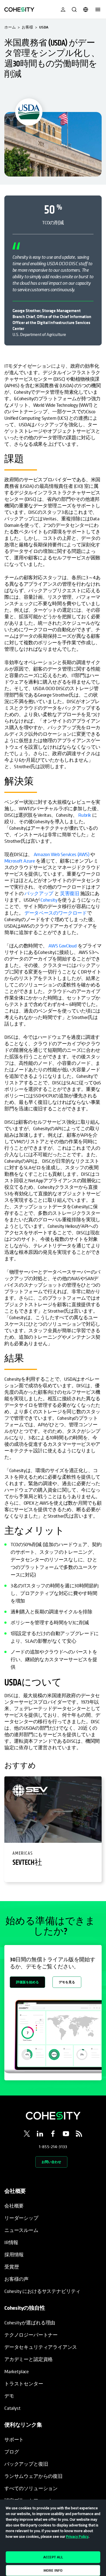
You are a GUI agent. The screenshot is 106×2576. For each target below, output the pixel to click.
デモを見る (67, 1982)
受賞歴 (12, 2267)
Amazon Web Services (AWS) (62, 854)
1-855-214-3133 (53, 2146)
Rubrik (85, 815)
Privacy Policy (77, 2536)
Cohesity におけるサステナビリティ (42, 2291)
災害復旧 (70, 893)
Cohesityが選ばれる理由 (30, 2323)
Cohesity (49, 900)
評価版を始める (27, 1982)
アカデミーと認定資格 (29, 2359)
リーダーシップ (21, 2218)
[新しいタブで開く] (27, 2135)
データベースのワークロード (56, 913)
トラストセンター (24, 2384)
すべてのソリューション (31, 2488)
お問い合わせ (51, 2162)
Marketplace (17, 2371)
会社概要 (14, 2206)
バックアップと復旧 (26, 2464)
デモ (9, 2396)
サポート (14, 2439)
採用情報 (14, 2255)
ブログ (12, 2452)
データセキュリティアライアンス (41, 2347)
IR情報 (11, 2242)
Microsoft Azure (20, 861)
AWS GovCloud (63, 946)
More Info (53, 2570)
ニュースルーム (21, 2230)
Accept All (53, 2557)
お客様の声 (16, 2279)
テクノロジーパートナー (31, 2335)
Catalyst (13, 2408)
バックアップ (39, 893)
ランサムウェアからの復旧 (33, 2476)
